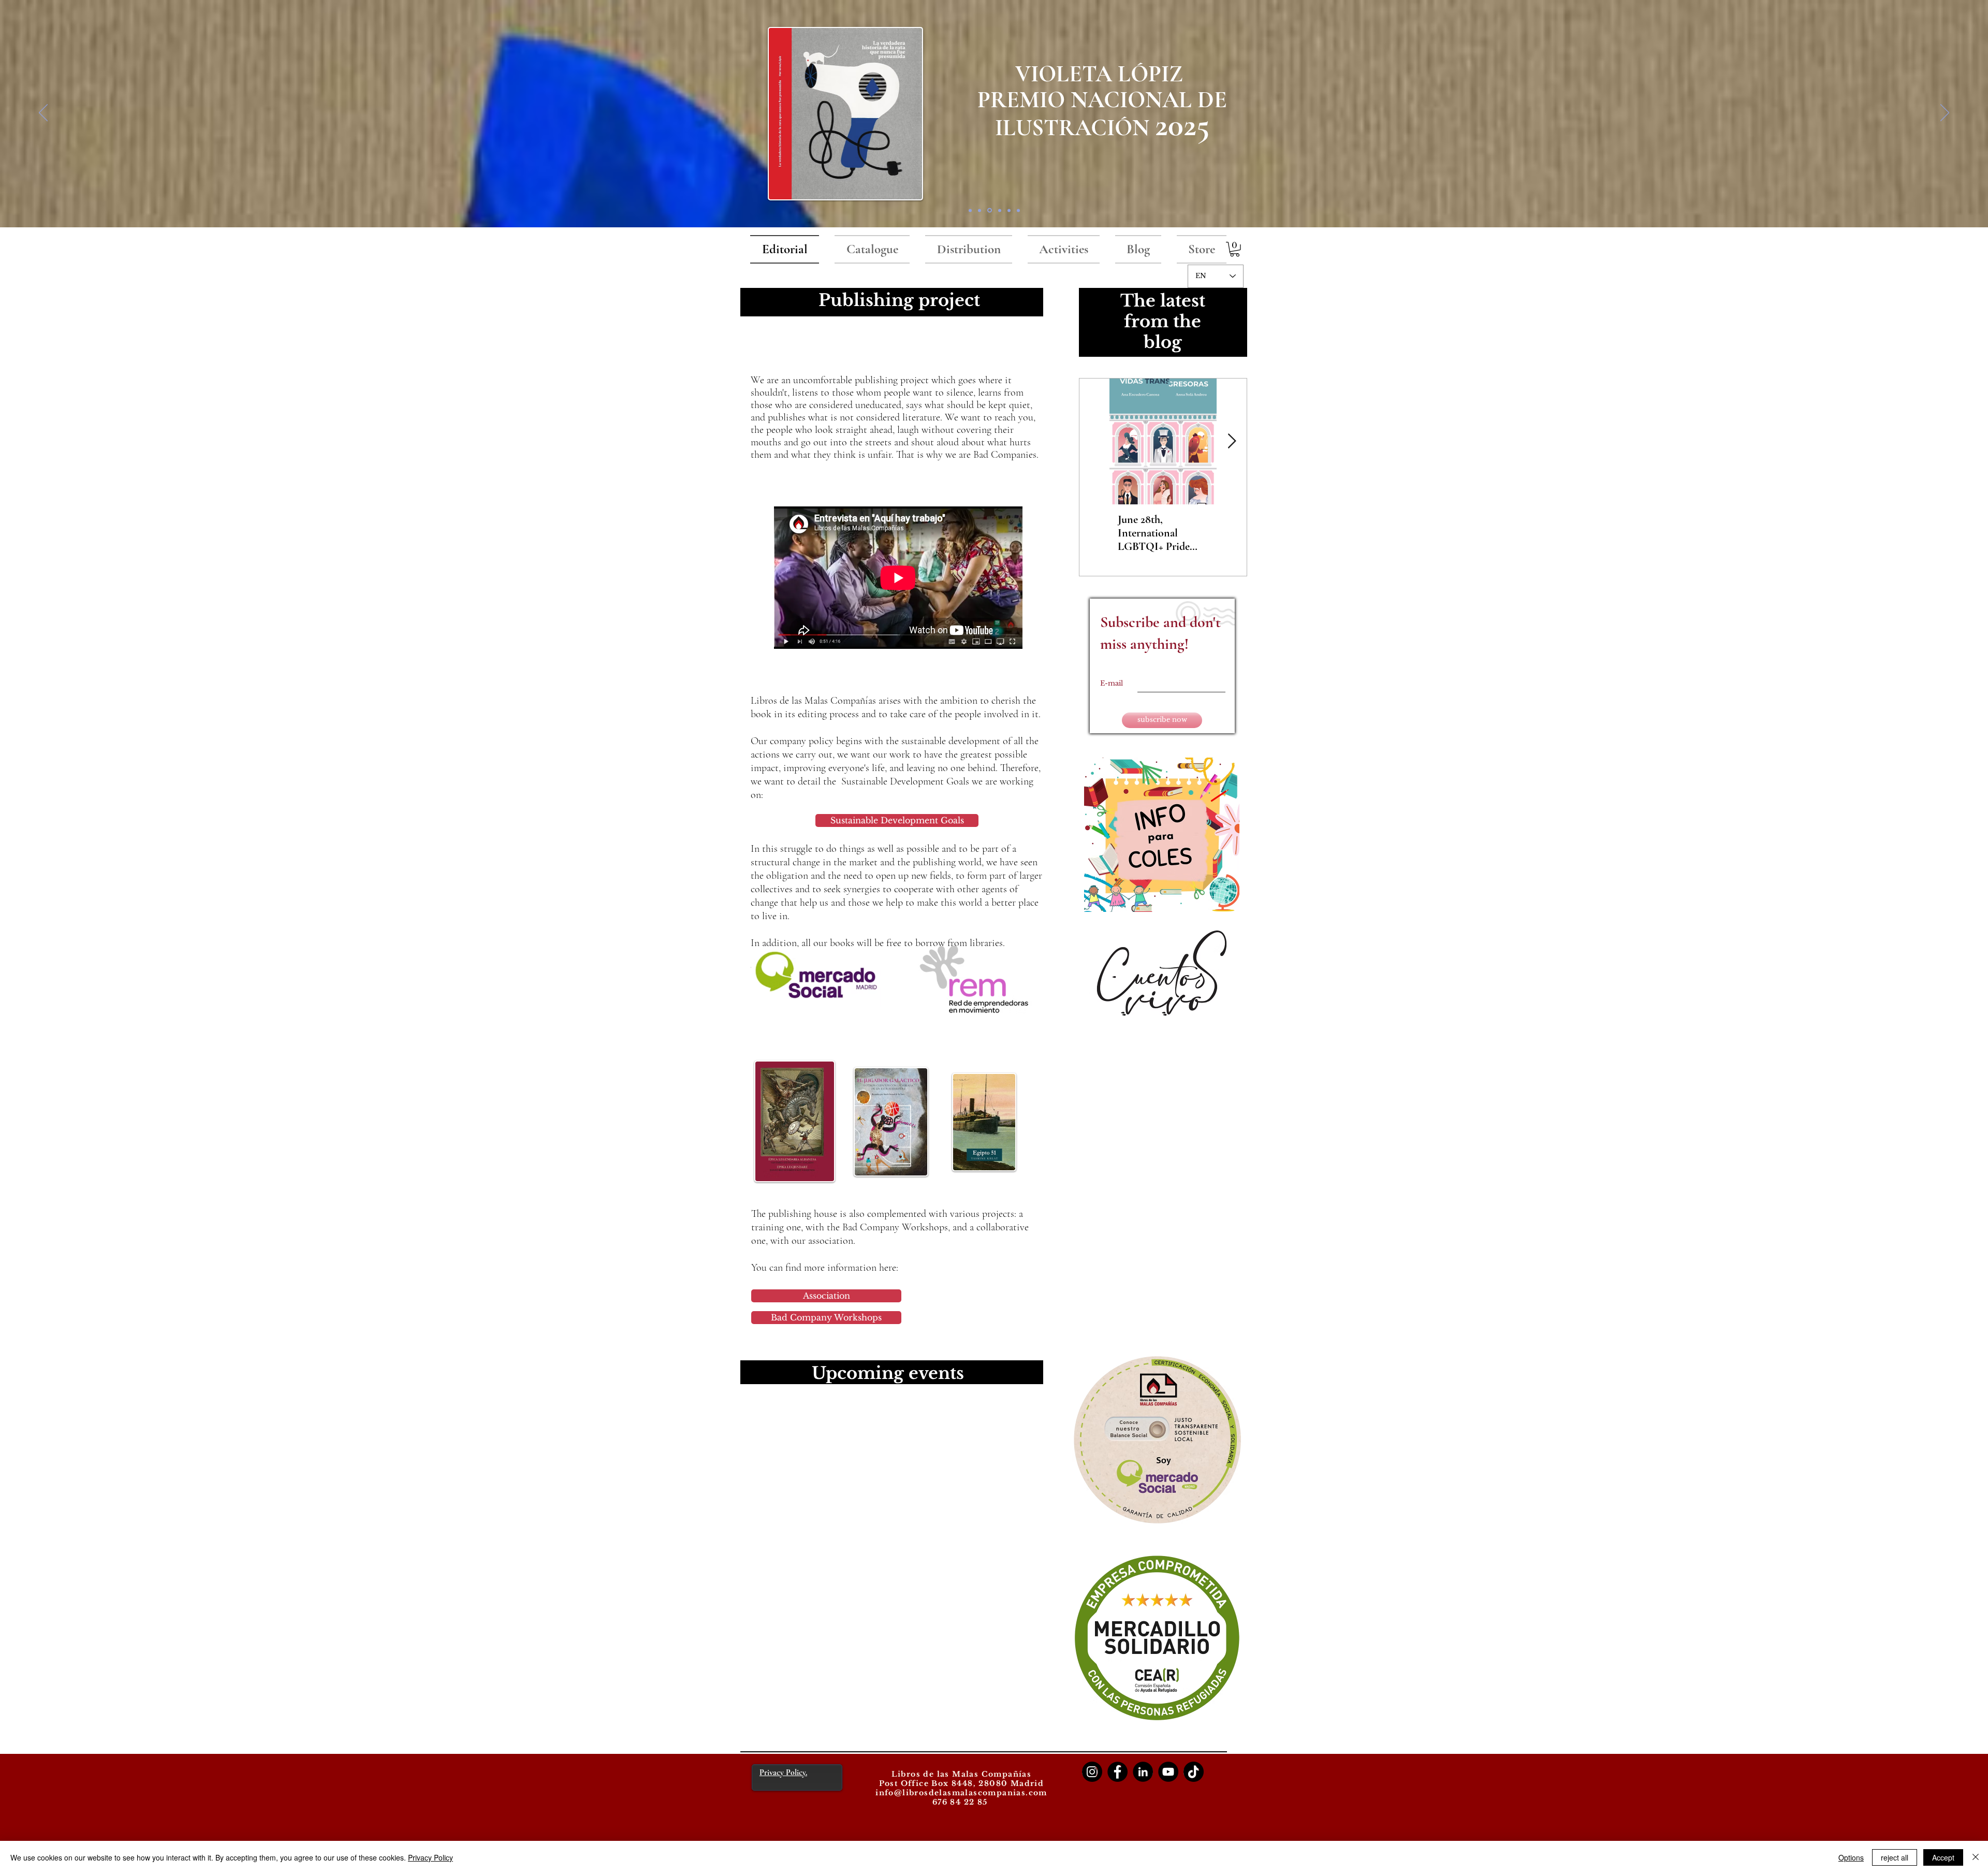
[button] (1235, 249)
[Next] (1945, 113)
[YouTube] (1168, 1772)
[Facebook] (1117, 1772)
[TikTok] (1194, 1772)
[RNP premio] (989, 210)
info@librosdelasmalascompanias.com (961, 1793)
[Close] (1976, 1857)
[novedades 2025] (980, 210)
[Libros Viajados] (970, 210)
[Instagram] (1092, 1772)
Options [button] (1851, 1857)
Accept (1943, 1857)
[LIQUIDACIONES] (1018, 210)
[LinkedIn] (1143, 1772)
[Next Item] (1232, 441)
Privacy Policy (430, 1857)
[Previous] (43, 113)
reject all (1895, 1857)
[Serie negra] (999, 210)
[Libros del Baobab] (1009, 210)
